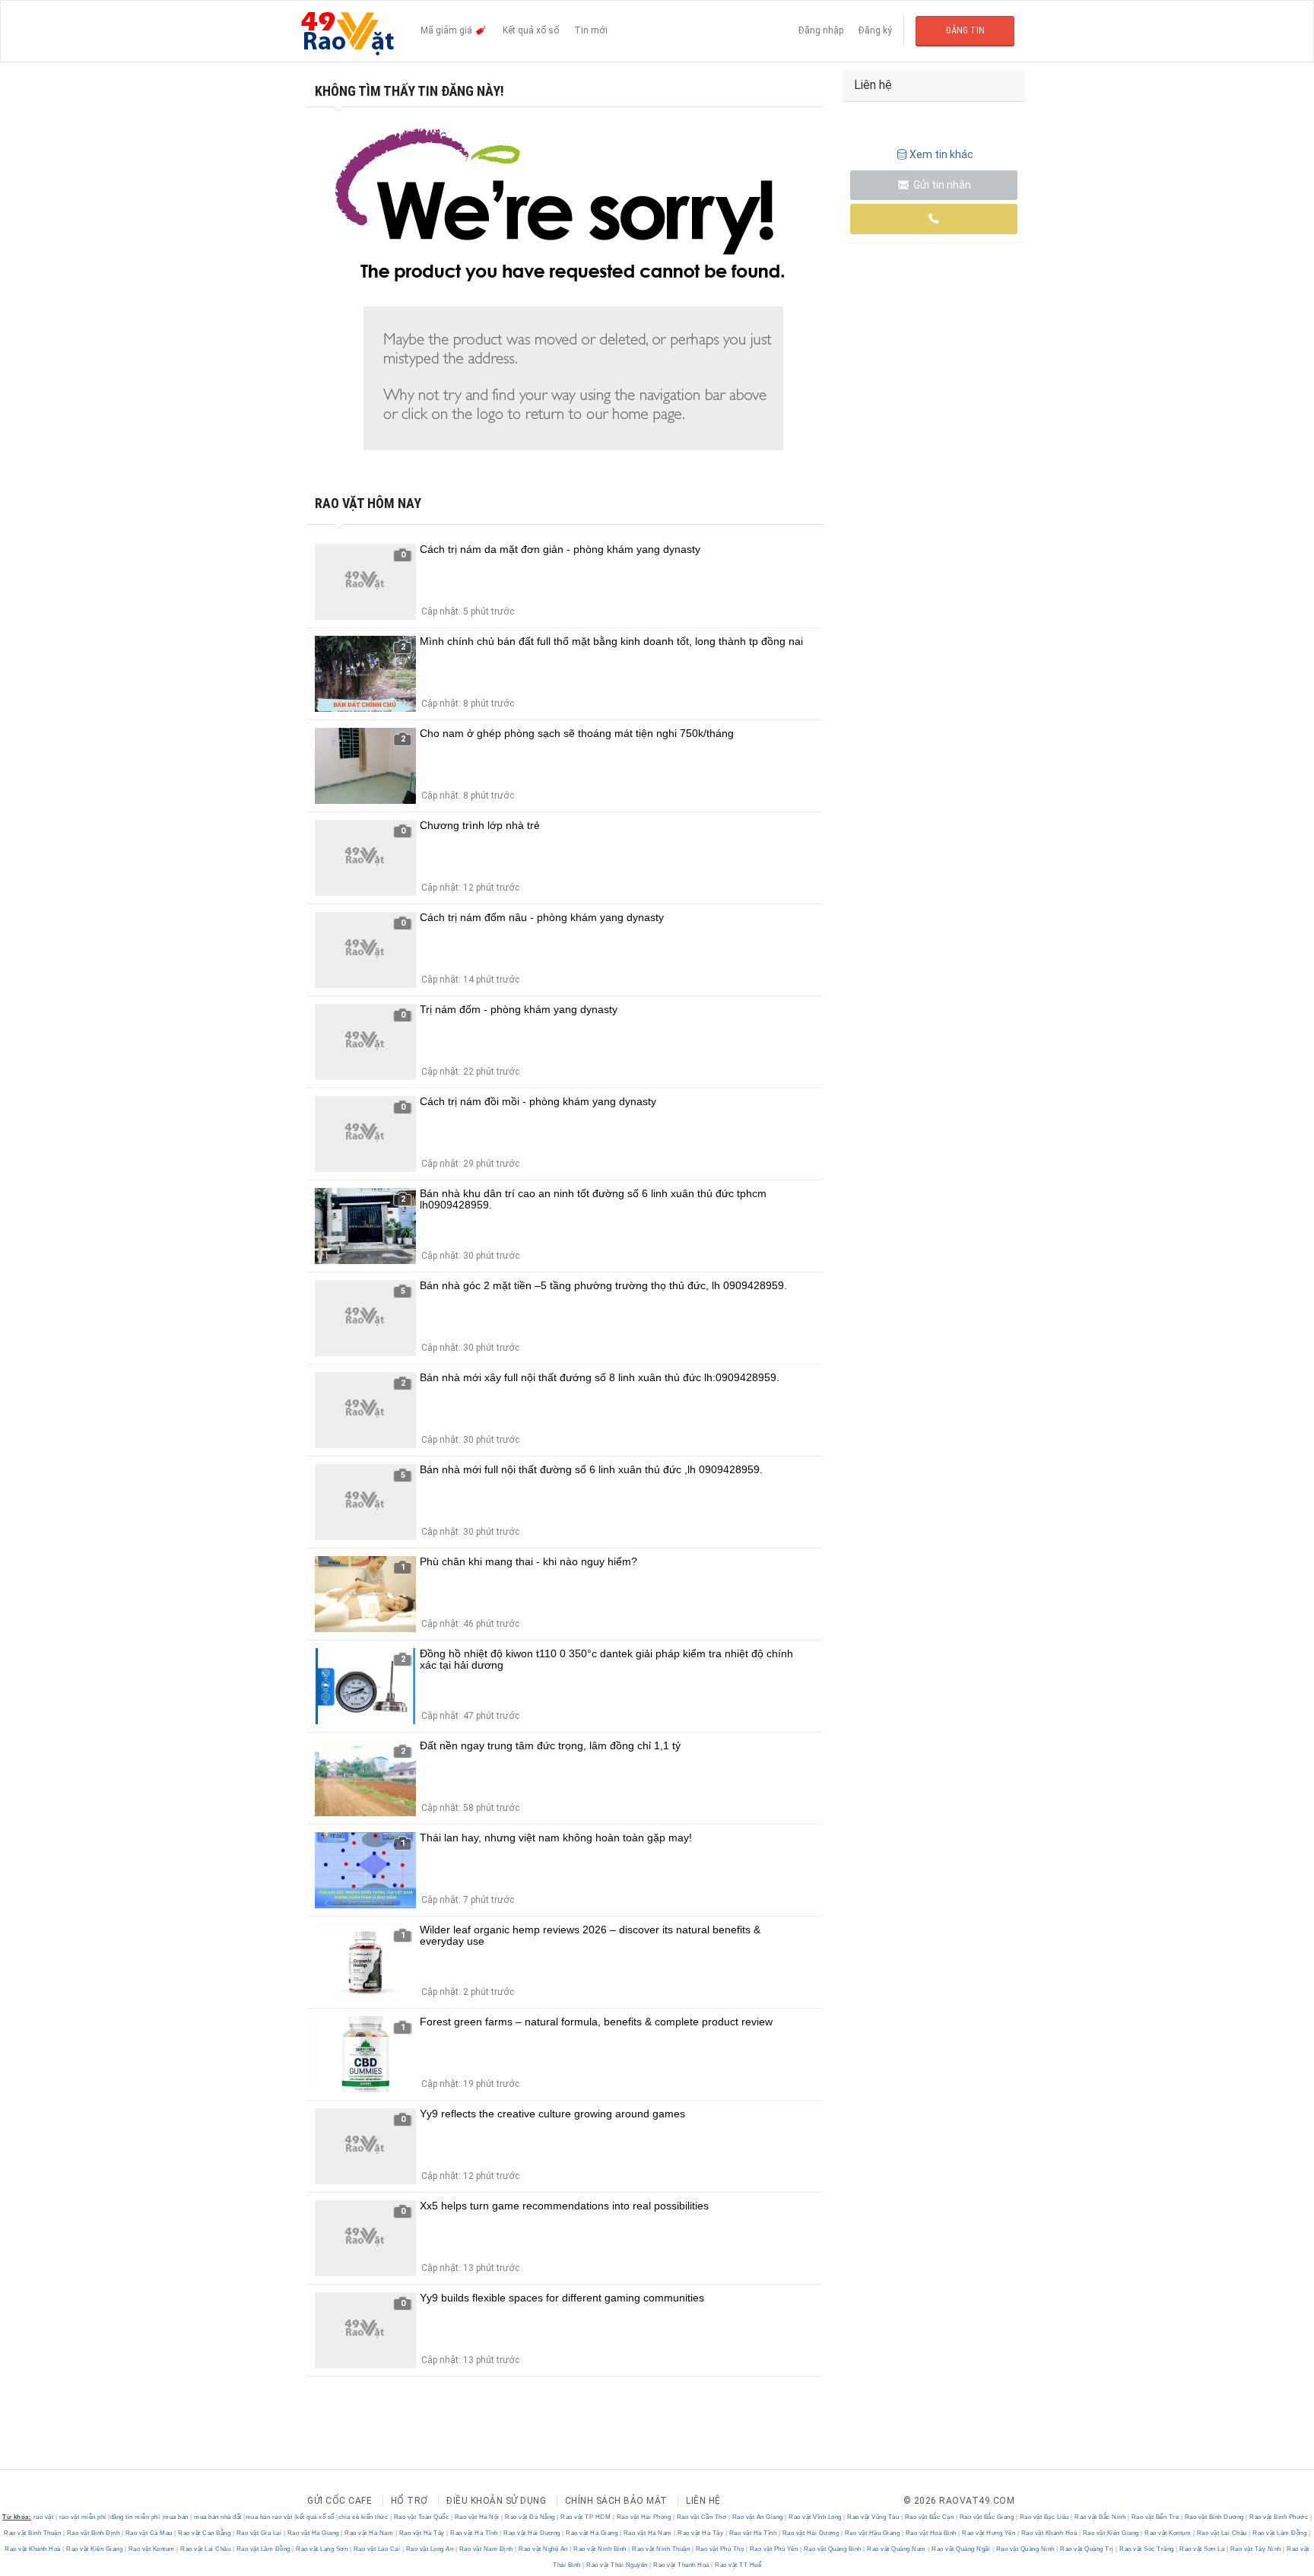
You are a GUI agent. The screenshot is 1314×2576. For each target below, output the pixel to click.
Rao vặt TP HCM (586, 2517)
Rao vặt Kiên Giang (1111, 2533)
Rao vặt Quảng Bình (832, 2549)
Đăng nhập (821, 30)
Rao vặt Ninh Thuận (661, 2549)
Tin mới (591, 30)
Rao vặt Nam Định (486, 2549)
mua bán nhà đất (218, 2517)
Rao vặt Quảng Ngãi (961, 2549)
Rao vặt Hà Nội (477, 2517)
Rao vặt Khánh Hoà (1049, 2533)
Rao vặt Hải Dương (532, 2533)
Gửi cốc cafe (340, 2501)
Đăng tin (965, 30)
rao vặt (44, 2517)
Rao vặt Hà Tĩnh (474, 2533)
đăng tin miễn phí (135, 2517)
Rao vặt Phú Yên (774, 2549)
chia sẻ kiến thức (363, 2517)
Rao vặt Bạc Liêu (1044, 2517)
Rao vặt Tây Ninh (1255, 2549)
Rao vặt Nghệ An (544, 2549)
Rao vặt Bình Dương (1214, 2517)
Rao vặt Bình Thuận (33, 2533)
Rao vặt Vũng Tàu (873, 2517)
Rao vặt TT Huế (738, 2565)
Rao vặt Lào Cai (377, 2549)
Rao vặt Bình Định (93, 2533)
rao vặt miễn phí (83, 2517)
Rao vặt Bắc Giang (987, 2517)
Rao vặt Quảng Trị (1087, 2549)
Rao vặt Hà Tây (422, 2533)
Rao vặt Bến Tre (1155, 2517)
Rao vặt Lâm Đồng (1280, 2533)
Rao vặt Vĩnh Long (816, 2517)
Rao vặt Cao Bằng (205, 2533)
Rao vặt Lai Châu (1222, 2533)
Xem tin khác (941, 154)
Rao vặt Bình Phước (1279, 2517)
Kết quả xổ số (531, 30)
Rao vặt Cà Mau (149, 2533)
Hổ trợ (409, 2501)
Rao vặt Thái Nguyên (617, 2565)
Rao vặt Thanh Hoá (682, 2565)
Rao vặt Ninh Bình (600, 2549)
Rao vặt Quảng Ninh (1025, 2549)
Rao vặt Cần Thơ (701, 2517)
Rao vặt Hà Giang (313, 2533)
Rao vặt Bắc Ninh (1100, 2517)
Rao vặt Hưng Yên (989, 2533)
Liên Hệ (703, 2501)
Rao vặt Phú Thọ (720, 2549)
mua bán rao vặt (269, 2517)
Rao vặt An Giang (757, 2517)
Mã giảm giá (448, 30)
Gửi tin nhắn (941, 185)
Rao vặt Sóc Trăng (1147, 2549)
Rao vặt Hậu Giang (872, 2533)
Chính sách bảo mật (616, 2501)
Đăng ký (875, 30)
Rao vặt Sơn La (1202, 2549)
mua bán (176, 2517)
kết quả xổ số (315, 2517)
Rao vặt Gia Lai (259, 2533)
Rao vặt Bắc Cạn (929, 2517)
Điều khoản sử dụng (496, 2501)
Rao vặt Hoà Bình (931, 2533)
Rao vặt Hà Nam (369, 2533)
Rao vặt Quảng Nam (897, 2549)
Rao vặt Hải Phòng (644, 2517)
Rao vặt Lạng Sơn (322, 2549)
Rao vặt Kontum (1168, 2533)
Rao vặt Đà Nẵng (530, 2517)
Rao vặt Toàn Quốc (421, 2517)
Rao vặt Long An (430, 2549)
